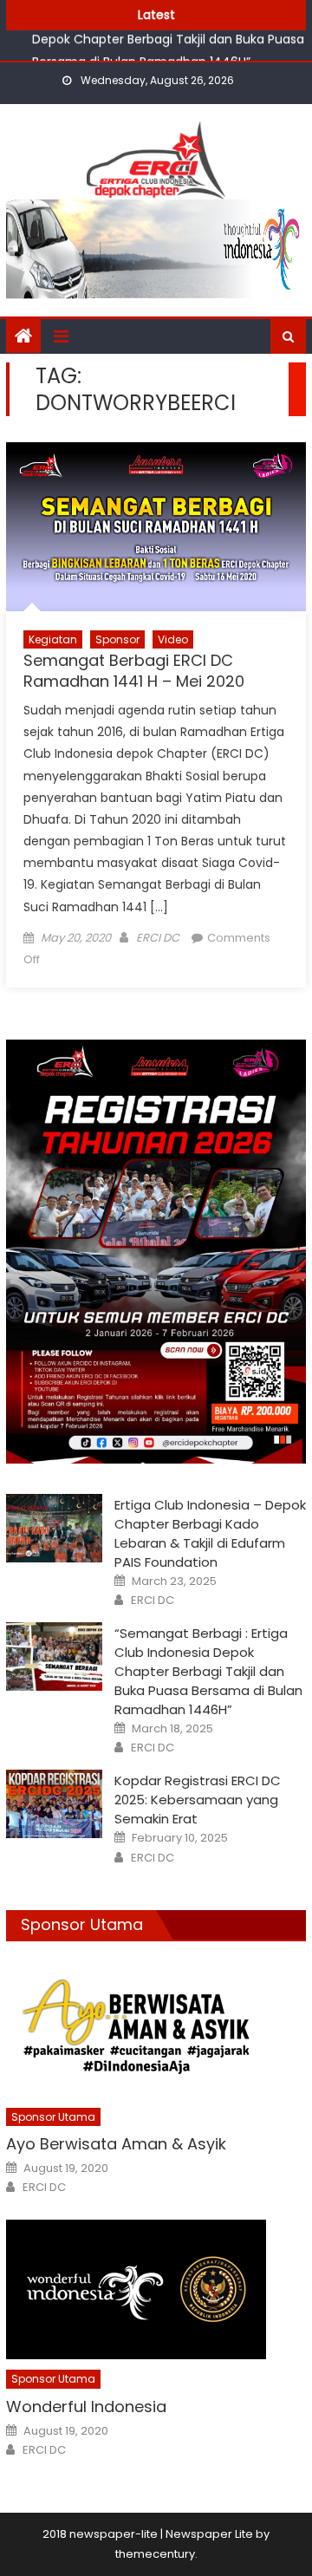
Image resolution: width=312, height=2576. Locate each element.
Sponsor (117, 639)
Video (173, 639)
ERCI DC (158, 938)
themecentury (155, 2554)
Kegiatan (53, 639)
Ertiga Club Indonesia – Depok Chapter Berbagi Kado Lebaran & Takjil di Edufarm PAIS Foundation (210, 1533)
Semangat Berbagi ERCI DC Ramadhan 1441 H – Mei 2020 (134, 670)
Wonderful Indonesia (86, 2406)
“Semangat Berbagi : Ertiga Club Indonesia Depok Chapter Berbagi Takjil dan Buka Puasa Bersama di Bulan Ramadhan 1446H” (208, 1671)
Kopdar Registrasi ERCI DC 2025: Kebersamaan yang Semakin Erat (198, 1800)
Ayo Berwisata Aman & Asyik (116, 2144)
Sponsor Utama (82, 1924)
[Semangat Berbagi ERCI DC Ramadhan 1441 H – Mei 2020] (156, 526)
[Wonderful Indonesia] (156, 2289)
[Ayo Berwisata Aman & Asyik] (156, 2028)
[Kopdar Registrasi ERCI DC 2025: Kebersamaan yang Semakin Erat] (54, 1804)
